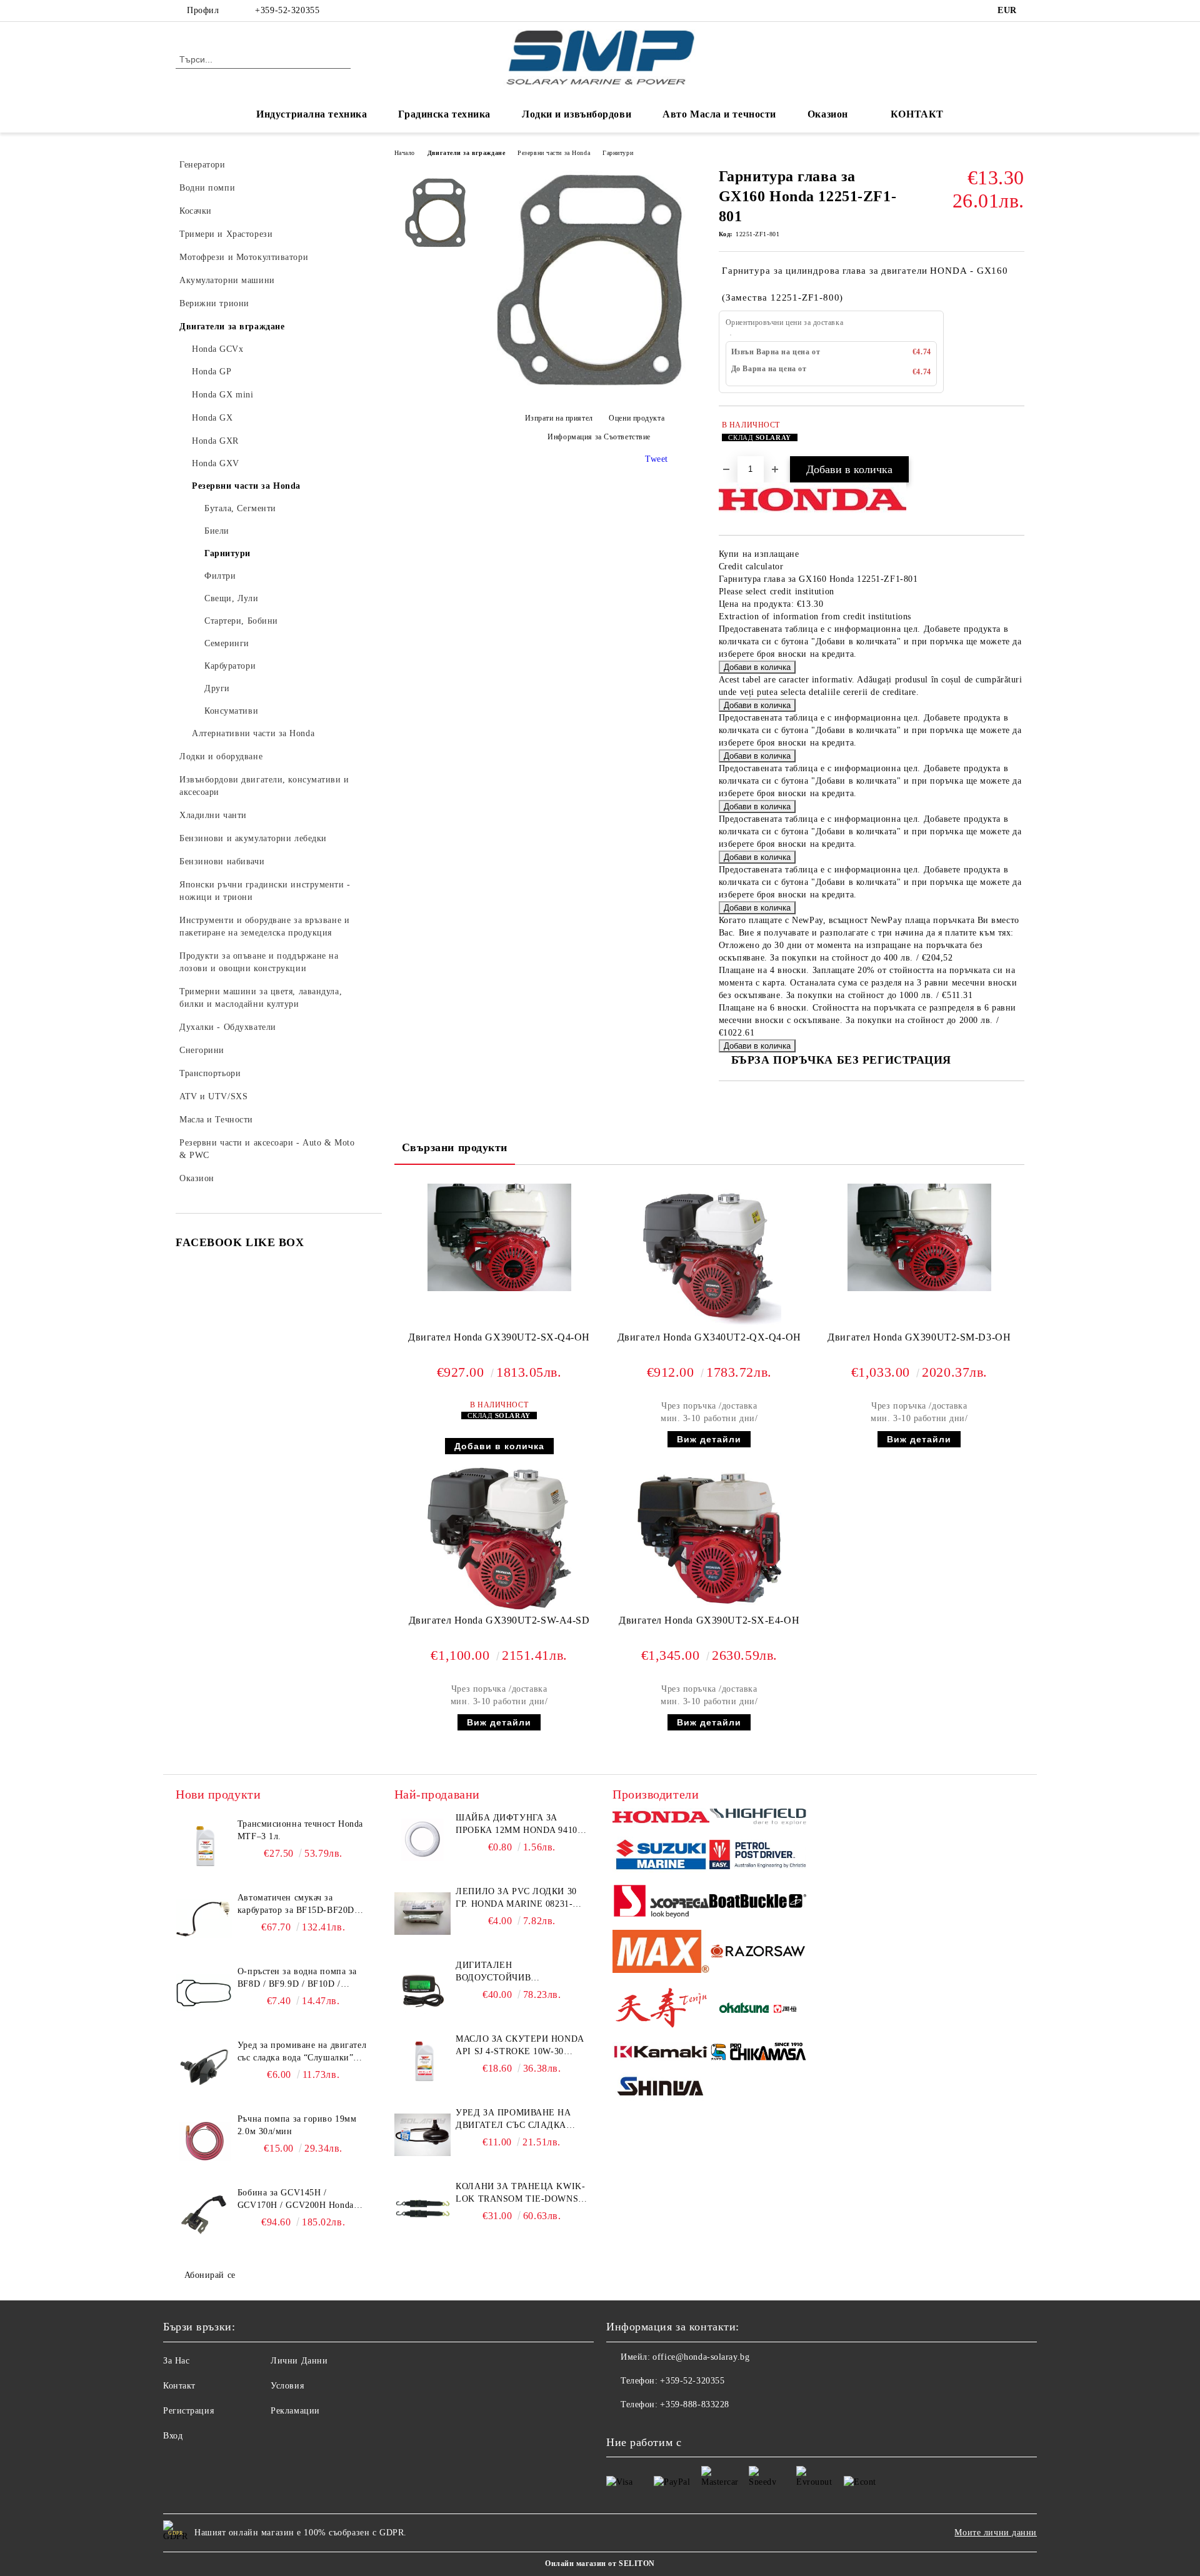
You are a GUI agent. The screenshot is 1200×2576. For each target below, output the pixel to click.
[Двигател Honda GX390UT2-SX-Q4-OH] (499, 1238)
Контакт (179, 2386)
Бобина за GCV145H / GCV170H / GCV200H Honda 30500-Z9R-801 (296, 2200)
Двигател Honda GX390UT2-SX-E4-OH (709, 1620)
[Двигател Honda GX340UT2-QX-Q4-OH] (709, 1256)
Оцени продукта (637, 419)
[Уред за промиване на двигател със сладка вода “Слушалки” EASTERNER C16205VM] (422, 2135)
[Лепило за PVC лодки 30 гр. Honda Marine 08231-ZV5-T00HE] (422, 1914)
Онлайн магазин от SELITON (600, 2564)
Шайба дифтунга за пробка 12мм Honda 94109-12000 (520, 1825)
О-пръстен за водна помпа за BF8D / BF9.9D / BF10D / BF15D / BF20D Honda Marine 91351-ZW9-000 (298, 1979)
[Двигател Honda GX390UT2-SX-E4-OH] (709, 1539)
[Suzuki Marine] (661, 1856)
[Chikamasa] (758, 2054)
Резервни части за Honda (554, 153)
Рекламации (295, 2411)
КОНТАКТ (917, 114)
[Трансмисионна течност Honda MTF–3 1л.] (204, 1846)
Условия (287, 2386)
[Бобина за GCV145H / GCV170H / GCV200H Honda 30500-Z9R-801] (204, 2215)
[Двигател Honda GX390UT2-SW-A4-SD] (499, 1539)
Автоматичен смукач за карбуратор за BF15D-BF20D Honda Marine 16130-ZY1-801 (297, 1905)
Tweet (657, 459)
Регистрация (188, 2411)
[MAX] (661, 1953)
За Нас (176, 2361)
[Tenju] (661, 2009)
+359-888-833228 (694, 2404)
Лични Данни (299, 2361)
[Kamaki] (661, 2054)
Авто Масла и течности (719, 114)
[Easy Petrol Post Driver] (758, 1856)
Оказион (828, 114)
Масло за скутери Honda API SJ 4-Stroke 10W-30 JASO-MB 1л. (519, 2046)
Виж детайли (709, 1439)
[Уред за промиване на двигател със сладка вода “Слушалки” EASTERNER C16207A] (204, 2067)
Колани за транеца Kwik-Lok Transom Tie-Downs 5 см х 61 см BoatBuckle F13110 (521, 2194)
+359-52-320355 (287, 10)
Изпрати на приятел (559, 419)
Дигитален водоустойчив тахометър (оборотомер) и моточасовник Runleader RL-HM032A (520, 1972)
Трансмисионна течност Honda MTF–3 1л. (300, 1830)
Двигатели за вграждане (466, 153)
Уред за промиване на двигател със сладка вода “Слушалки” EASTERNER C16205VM (513, 2120)
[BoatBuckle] (758, 1903)
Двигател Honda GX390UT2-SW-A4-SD (499, 1620)
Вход (173, 2436)
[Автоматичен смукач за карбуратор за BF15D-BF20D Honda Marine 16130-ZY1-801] (204, 1920)
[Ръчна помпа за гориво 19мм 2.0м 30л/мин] (204, 2141)
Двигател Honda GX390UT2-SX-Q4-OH (499, 1337)
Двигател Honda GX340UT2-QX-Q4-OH (709, 1337)
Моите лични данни (996, 2533)
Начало (405, 153)
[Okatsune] (758, 2009)
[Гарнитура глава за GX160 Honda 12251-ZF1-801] (594, 393)
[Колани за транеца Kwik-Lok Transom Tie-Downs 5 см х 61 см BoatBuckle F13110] (422, 2209)
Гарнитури (618, 153)
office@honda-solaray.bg (701, 2357)
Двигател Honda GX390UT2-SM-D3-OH (919, 1337)
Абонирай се (210, 2275)
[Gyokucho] (758, 1953)
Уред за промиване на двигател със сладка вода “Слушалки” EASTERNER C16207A (302, 2052)
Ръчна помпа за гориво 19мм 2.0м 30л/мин (297, 2125)
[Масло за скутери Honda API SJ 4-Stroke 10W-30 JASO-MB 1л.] (422, 2061)
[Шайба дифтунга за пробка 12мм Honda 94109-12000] (422, 1840)
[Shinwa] (661, 2089)
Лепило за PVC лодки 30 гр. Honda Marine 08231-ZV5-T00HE (516, 1899)
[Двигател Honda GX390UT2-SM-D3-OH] (919, 1238)
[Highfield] (758, 1819)
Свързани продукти (455, 1147)
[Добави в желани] (1015, 437)
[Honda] (661, 1818)
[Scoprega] (661, 1903)
